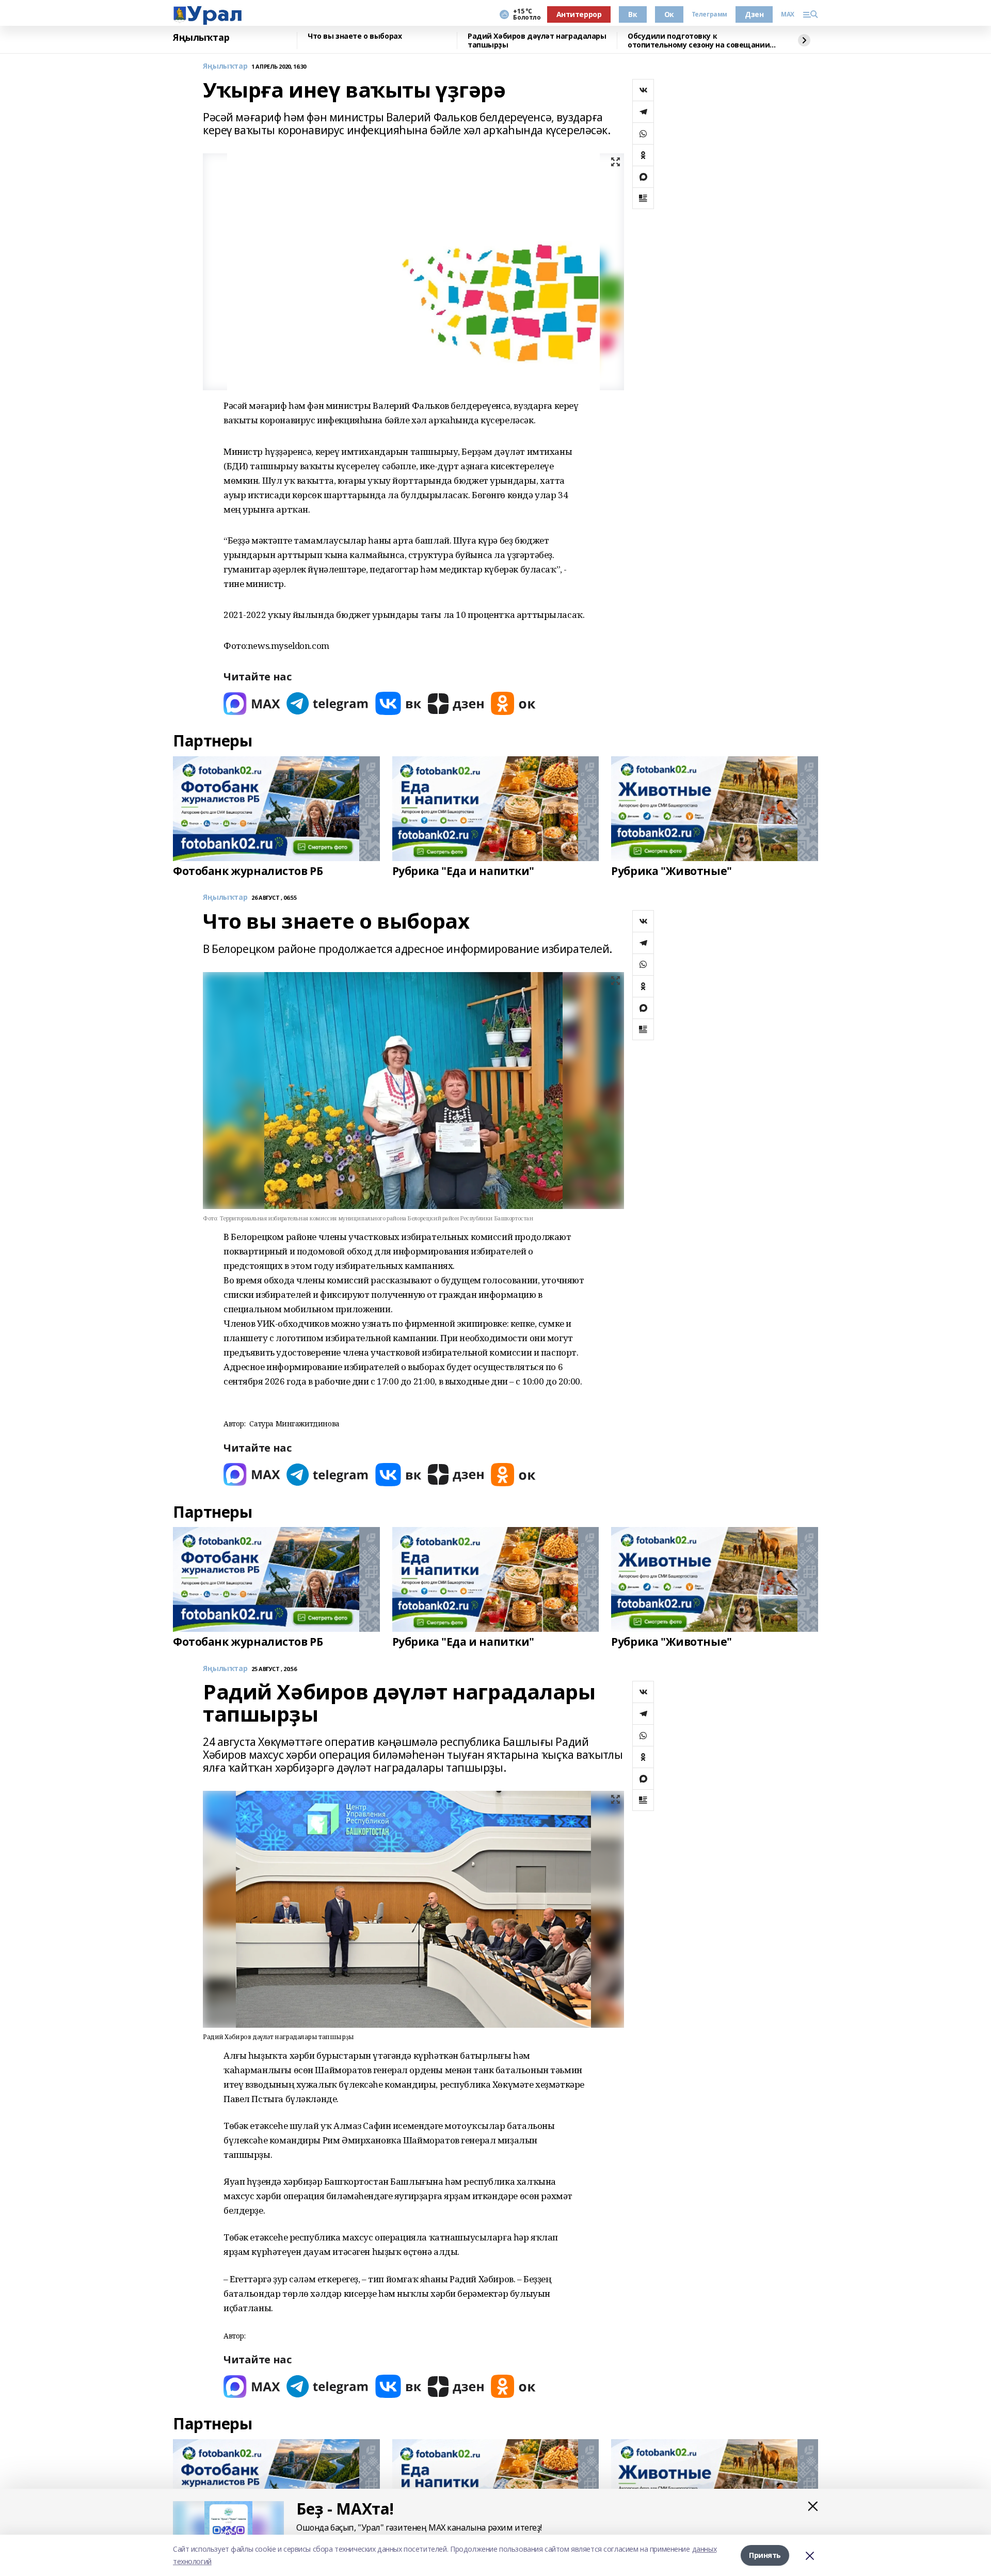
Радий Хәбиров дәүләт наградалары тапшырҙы (537, 41)
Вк (633, 14)
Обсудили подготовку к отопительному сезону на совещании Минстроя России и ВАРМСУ (699, 41)
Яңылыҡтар (201, 38)
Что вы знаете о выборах (355, 36)
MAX (788, 14)
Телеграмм (709, 14)
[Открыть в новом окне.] (252, 703)
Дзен (754, 14)
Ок (669, 14)
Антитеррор (579, 14)
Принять (765, 2555)
